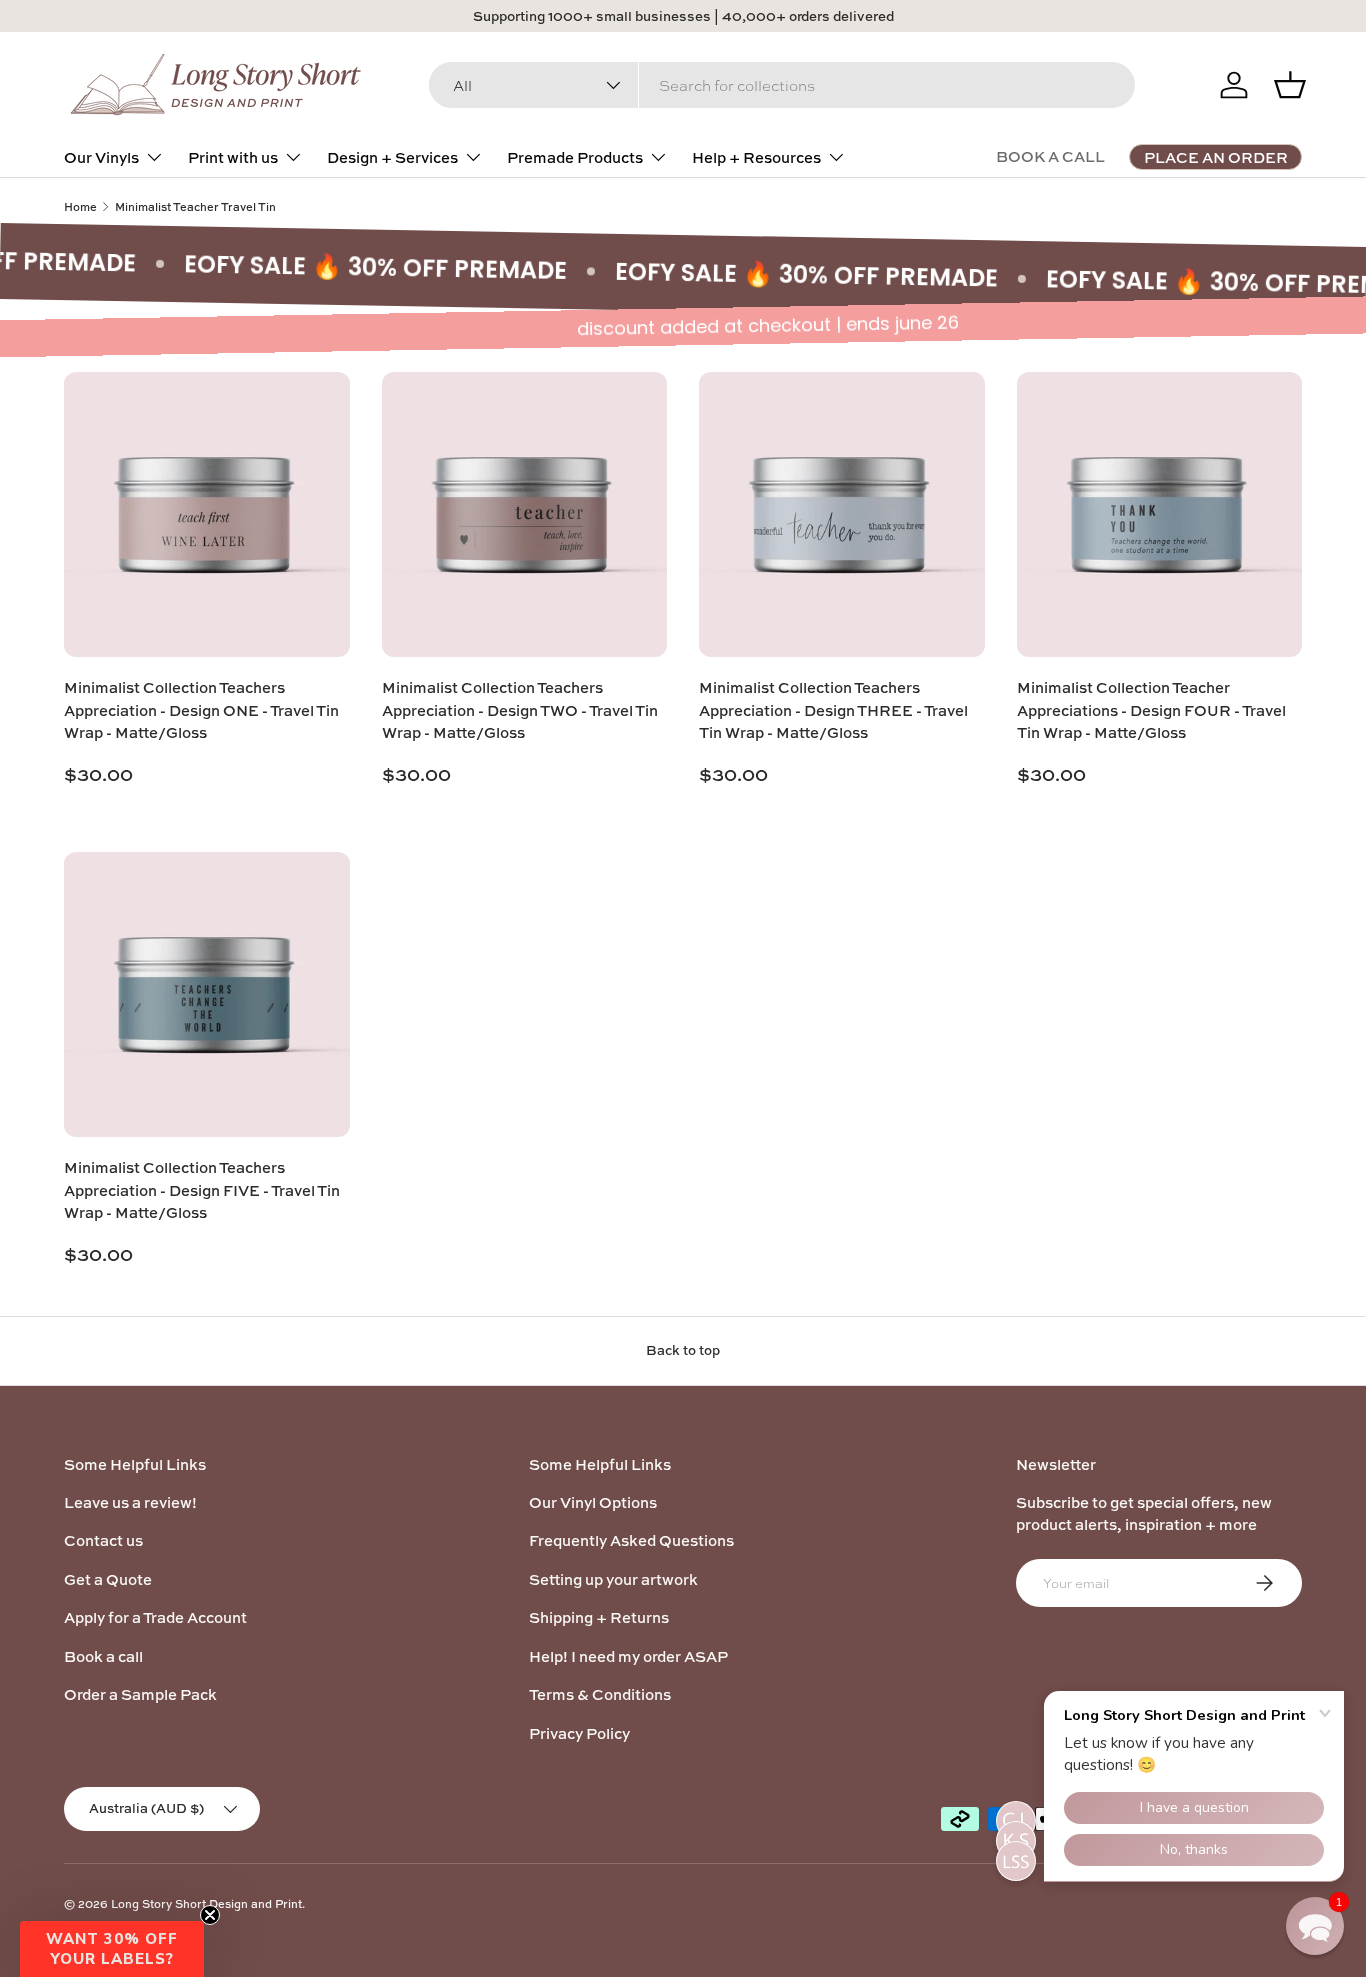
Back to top (683, 1350)
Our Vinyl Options (593, 1502)
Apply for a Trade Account (155, 1617)
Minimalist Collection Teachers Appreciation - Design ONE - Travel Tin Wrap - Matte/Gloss (201, 710)
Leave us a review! (130, 1502)
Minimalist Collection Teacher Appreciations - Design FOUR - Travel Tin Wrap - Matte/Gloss (1151, 710)
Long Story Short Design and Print (206, 1903)
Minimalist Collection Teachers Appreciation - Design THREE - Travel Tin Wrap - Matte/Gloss (833, 710)
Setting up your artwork (613, 1579)
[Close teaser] (210, 1915)
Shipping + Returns (599, 1617)
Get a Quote (108, 1579)
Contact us (103, 1540)
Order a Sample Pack (140, 1694)
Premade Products (575, 157)
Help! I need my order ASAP (628, 1656)
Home (80, 206)
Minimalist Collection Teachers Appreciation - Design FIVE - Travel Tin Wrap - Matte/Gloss (202, 1190)
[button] (112, 1949)
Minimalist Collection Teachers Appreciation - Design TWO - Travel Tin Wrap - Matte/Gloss (520, 710)
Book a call (103, 1656)
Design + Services (392, 157)
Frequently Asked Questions (631, 1540)
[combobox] (782, 85)
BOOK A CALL (1050, 156)
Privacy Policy (579, 1733)
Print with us (233, 157)
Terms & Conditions (600, 1694)
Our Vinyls (101, 157)
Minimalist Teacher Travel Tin (195, 206)
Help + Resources (756, 157)
